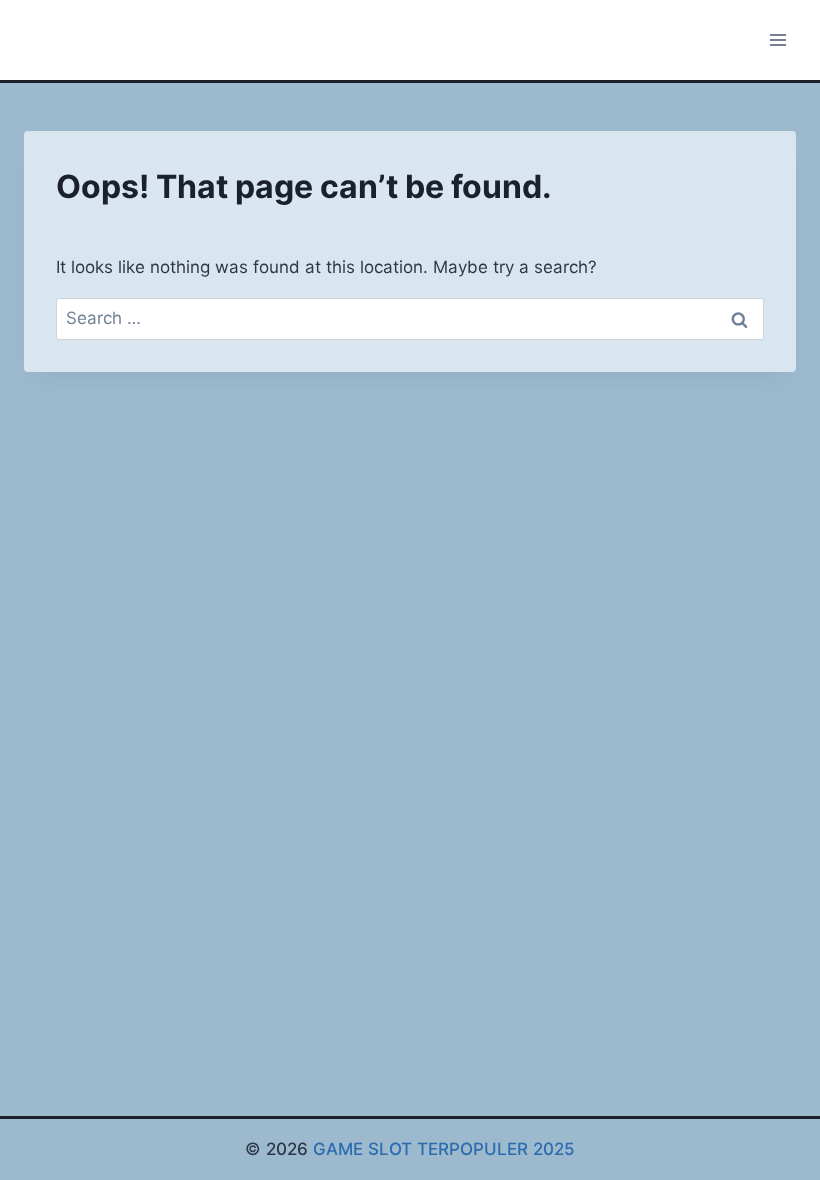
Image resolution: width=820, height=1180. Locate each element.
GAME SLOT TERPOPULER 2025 (444, 1149)
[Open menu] (777, 39)
